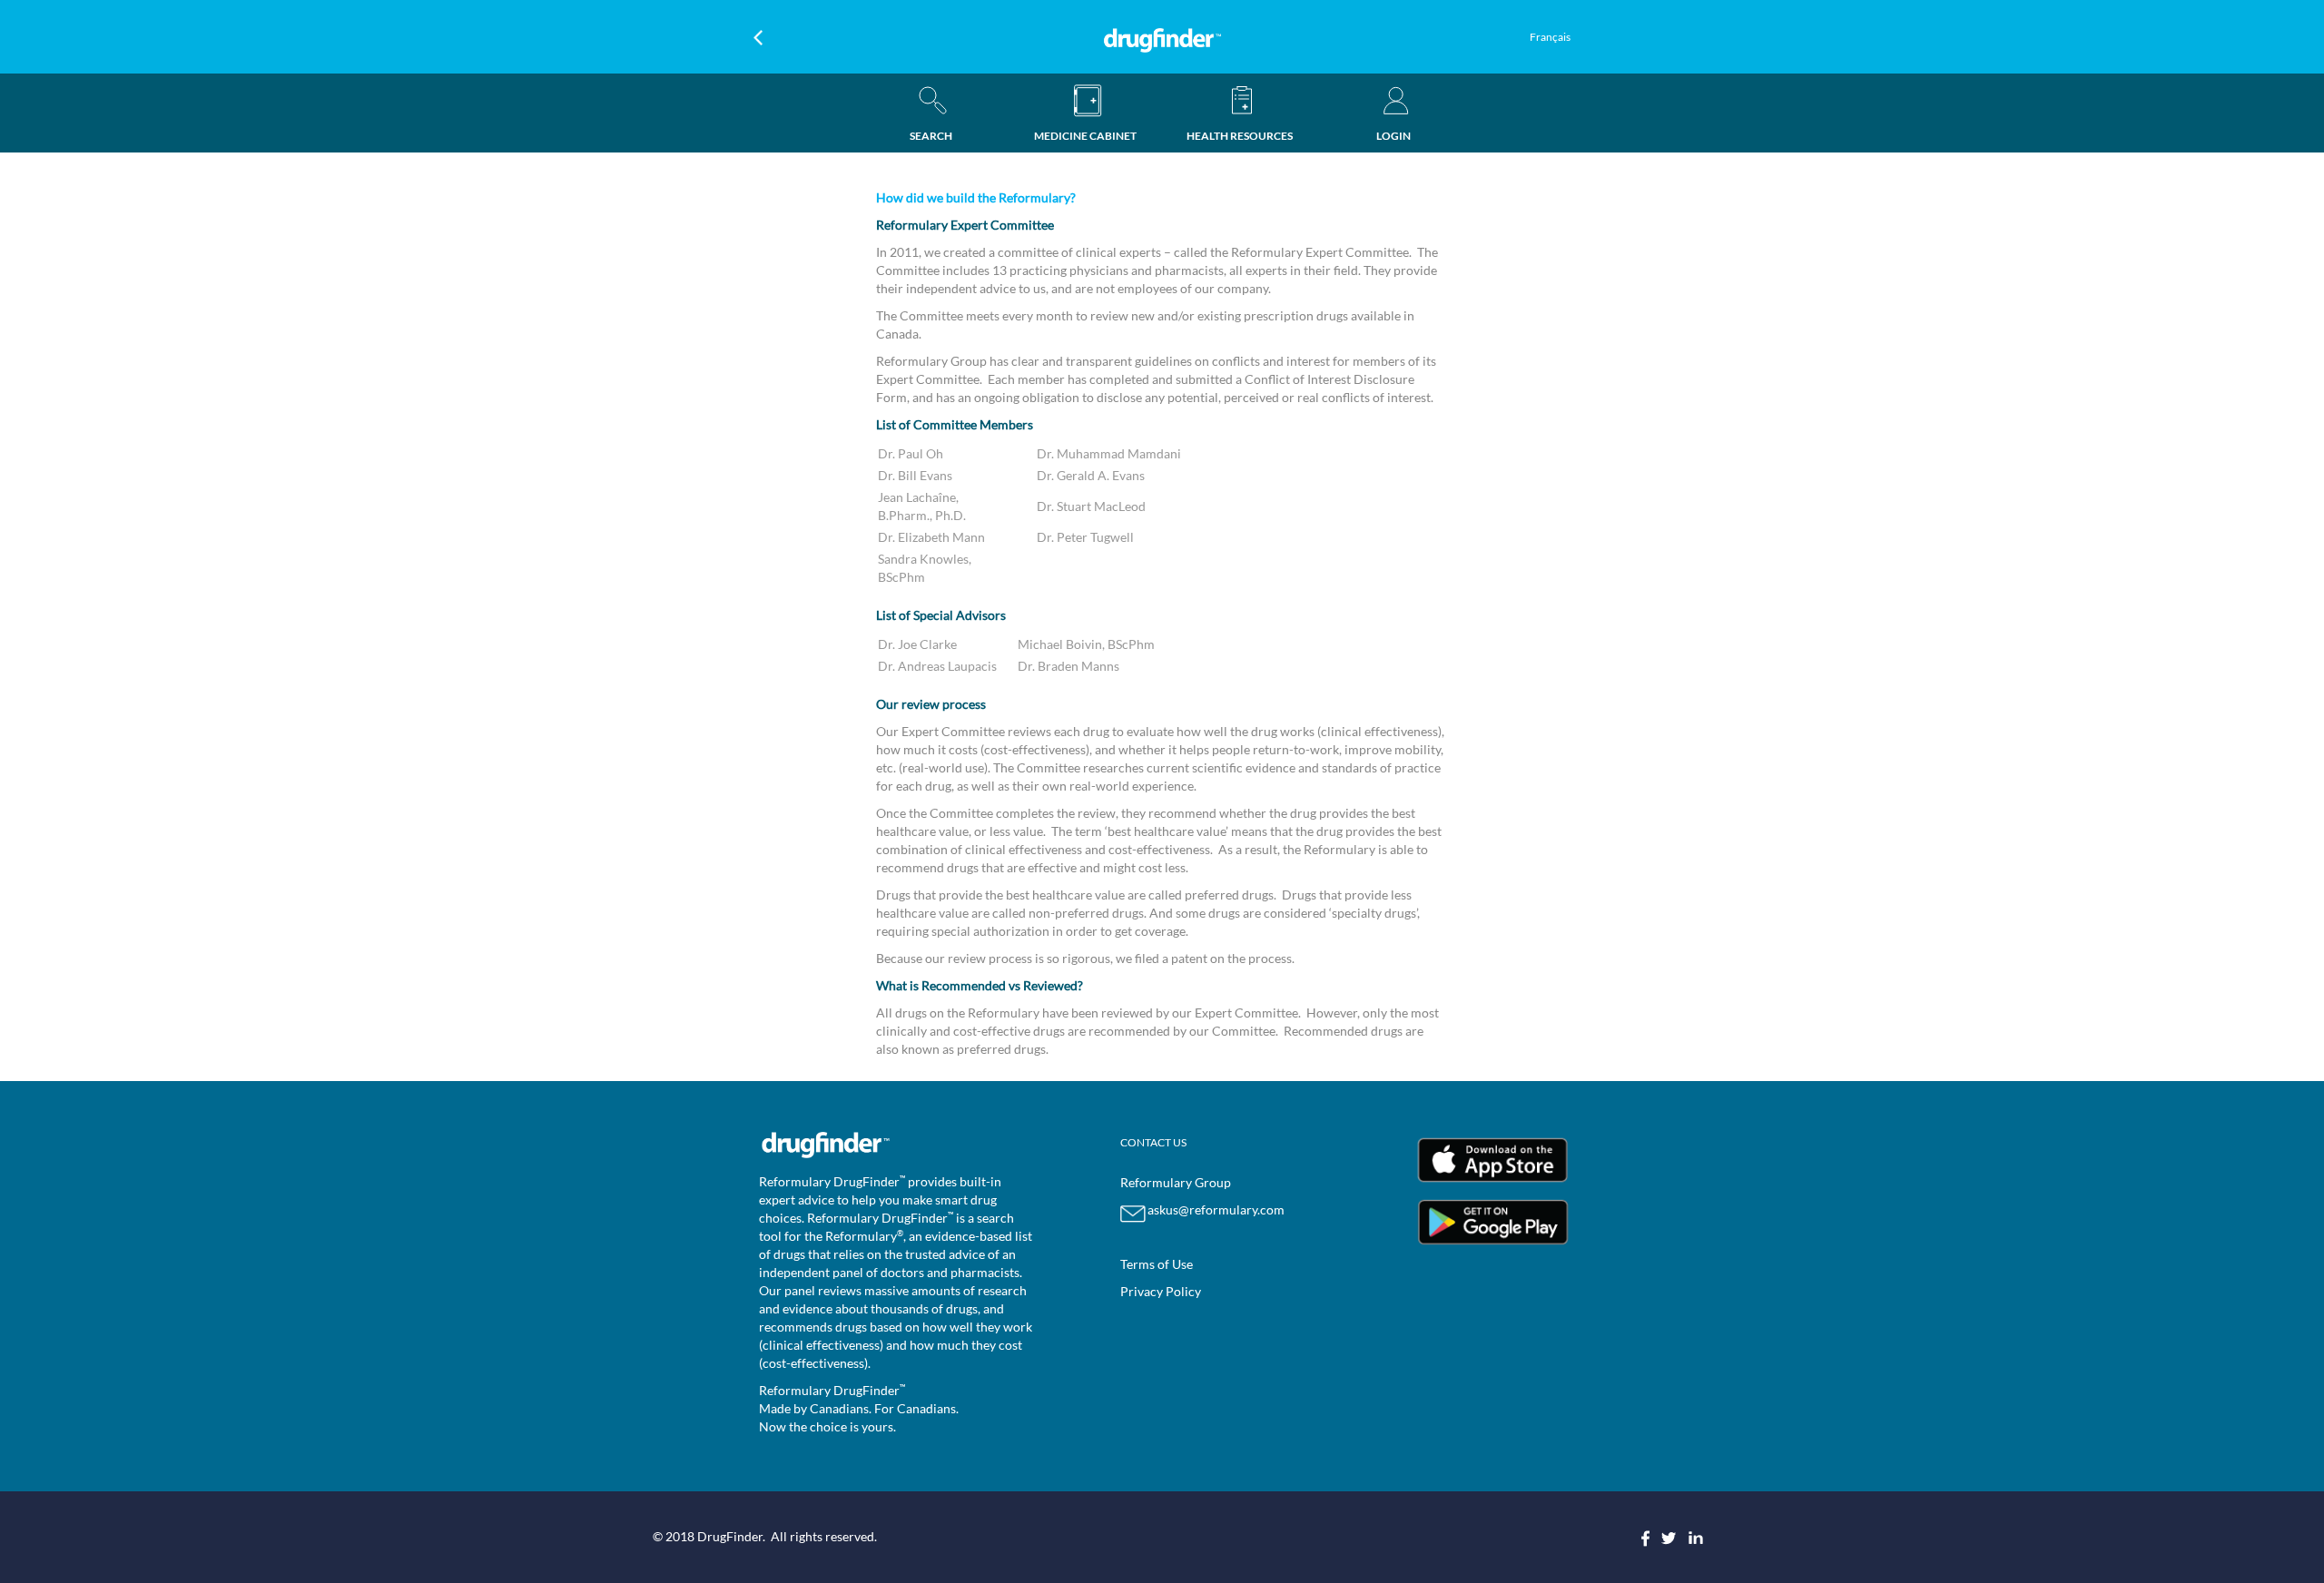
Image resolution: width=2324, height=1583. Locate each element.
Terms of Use (1157, 1264)
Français (1550, 37)
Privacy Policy (1161, 1291)
